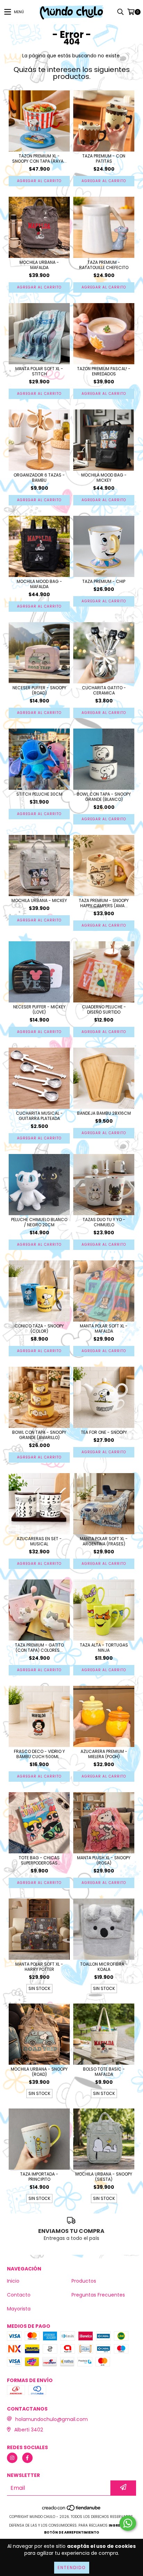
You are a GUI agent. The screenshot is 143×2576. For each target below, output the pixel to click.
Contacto (19, 2295)
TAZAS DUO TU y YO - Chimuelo (104, 1222)
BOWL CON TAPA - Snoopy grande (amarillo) (39, 1435)
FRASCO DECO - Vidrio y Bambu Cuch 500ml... (39, 1754)
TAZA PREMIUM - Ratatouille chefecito (104, 265)
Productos (84, 2281)
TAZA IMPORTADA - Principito (39, 2177)
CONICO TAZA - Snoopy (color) (39, 1328)
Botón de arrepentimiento (72, 2532)
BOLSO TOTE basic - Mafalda (104, 2072)
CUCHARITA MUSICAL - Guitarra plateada (39, 1116)
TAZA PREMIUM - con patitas (104, 159)
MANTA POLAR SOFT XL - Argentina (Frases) (104, 1541)
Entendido (72, 2567)
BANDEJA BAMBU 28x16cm (104, 1113)
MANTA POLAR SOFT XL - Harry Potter (39, 1967)
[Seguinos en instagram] (12, 2458)
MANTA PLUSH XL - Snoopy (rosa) (104, 1860)
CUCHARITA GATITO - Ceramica (104, 690)
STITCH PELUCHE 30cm (39, 794)
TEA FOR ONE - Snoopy (104, 1432)
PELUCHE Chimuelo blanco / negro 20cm (39, 1222)
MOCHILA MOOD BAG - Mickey (104, 478)
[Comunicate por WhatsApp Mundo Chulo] (128, 2523)
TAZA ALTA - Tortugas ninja (104, 1648)
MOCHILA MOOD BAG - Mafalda (39, 584)
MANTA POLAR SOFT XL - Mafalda (104, 1328)
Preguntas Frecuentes (98, 2295)
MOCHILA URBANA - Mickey (39, 900)
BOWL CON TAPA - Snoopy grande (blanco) (104, 797)
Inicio (13, 2281)
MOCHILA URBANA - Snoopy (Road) (39, 2072)
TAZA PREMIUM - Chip (104, 581)
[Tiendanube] (72, 2510)
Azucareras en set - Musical (39, 1541)
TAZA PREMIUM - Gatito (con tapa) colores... (39, 1648)
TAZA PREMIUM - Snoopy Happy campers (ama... (104, 903)
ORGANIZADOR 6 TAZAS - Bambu (39, 478)
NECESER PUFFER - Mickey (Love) (39, 1009)
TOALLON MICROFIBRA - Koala (104, 1967)
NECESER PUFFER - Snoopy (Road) (39, 690)
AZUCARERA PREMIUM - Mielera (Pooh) (104, 1754)
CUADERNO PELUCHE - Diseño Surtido (104, 1009)
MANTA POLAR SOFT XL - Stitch (39, 371)
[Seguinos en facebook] (27, 2458)
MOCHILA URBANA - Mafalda (39, 265)
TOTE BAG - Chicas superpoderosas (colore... (39, 1860)
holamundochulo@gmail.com (52, 2419)
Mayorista (19, 2309)
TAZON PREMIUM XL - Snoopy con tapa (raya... (39, 159)
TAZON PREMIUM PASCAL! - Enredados (104, 371)
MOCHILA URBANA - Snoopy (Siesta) (104, 2177)
